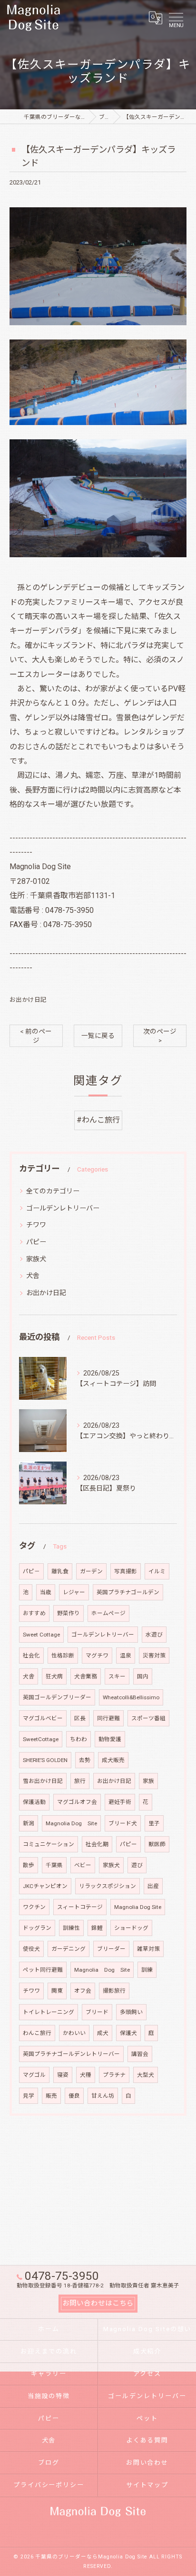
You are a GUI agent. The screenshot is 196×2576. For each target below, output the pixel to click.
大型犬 (146, 2075)
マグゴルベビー (43, 1718)
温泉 (126, 1656)
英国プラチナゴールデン (128, 1592)
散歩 (29, 1865)
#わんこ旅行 (98, 1120)
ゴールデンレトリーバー (63, 1208)
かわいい (74, 2033)
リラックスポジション (108, 1886)
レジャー (74, 1592)
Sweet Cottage (41, 1635)
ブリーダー (111, 1949)
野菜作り (69, 1613)
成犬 (103, 2033)
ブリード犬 (123, 1823)
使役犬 (31, 1949)
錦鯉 (97, 1928)
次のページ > (160, 1036)
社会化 (31, 1656)
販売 (51, 2096)
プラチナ (114, 2075)
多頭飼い (131, 2012)
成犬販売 (113, 1760)
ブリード (97, 2012)
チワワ (36, 1225)
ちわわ (78, 1739)
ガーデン (91, 1571)
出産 (153, 1886)
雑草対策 (148, 1949)
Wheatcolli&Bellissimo (131, 1697)
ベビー (83, 1865)
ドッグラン (37, 1928)
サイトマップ (147, 2485)
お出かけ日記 (28, 1000)
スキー (117, 1676)
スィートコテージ (80, 1907)
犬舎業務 (86, 1676)
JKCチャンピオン (45, 1886)
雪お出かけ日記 (43, 1781)
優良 (74, 2096)
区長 (80, 1718)
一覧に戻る (98, 1036)
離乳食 (60, 1571)
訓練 (147, 1970)
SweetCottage (41, 1739)
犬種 (86, 2075)
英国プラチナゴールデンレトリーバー (71, 2054)
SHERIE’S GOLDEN (45, 1760)
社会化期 (97, 1844)
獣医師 (157, 1844)
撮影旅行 (114, 1991)
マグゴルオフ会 (77, 1802)
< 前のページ (36, 1036)
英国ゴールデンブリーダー (57, 1697)
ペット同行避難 (43, 1970)
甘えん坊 (103, 2096)
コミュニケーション (49, 1844)
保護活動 (34, 1802)
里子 (154, 1823)
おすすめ (34, 1613)
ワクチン (34, 1907)
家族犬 (36, 1259)
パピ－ (31, 1571)
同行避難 (108, 1718)
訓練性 (71, 1928)
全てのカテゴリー (53, 1191)
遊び (137, 1865)
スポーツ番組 (148, 1718)
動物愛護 (110, 1739)
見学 (29, 2096)
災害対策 (154, 1656)
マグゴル (34, 2075)
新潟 (29, 1823)
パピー (36, 1242)
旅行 (80, 1781)
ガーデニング (69, 1949)
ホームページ (108, 1613)
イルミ (157, 1571)
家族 (148, 1781)
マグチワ (97, 1656)
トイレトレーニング (49, 2012)
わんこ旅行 (37, 2033)
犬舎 (33, 1276)
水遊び (154, 1635)
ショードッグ (131, 1928)
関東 (57, 1991)
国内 (143, 1676)
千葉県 (54, 1865)
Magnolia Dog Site (71, 1823)
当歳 (46, 1592)
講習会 (140, 2054)
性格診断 (63, 1656)
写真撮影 (126, 1571)
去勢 (85, 1760)
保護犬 (128, 2033)
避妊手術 (120, 1802)
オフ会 (83, 1991)
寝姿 (63, 2075)
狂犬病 (54, 1676)
